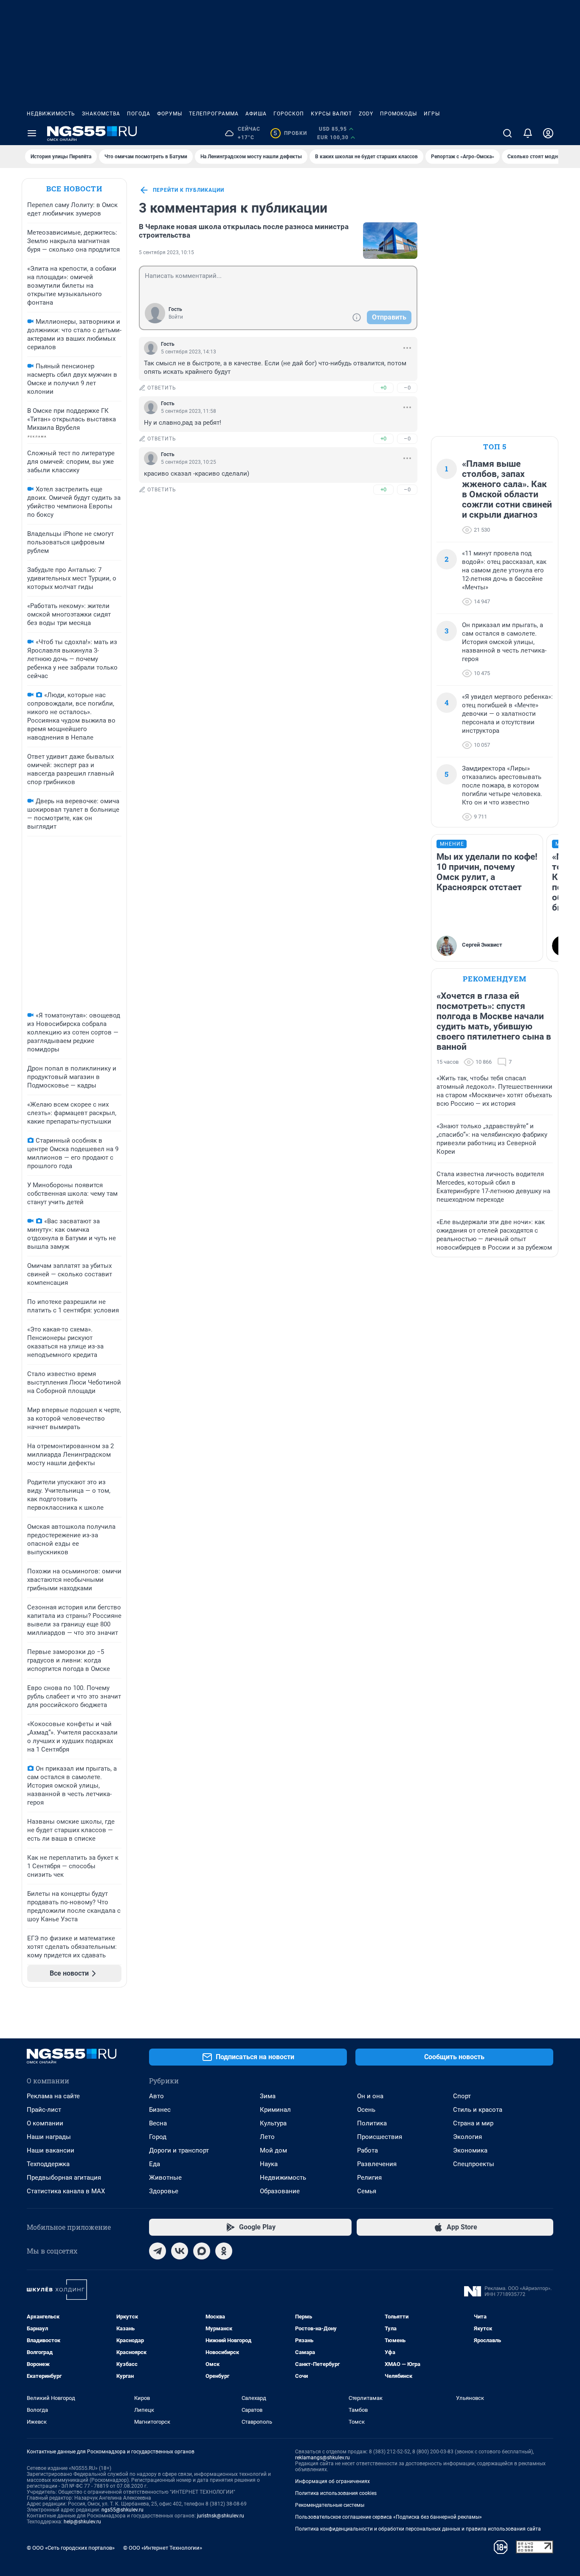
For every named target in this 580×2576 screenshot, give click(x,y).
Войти (176, 317)
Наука (269, 2164)
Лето (267, 2137)
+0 (383, 388)
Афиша (256, 114)
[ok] (224, 2251)
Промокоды (398, 114)
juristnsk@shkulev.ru (221, 2516)
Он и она (370, 2096)
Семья (367, 2191)
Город (158, 2137)
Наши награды (49, 2137)
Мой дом (273, 2150)
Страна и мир (473, 2123)
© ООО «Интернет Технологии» (163, 2548)
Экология (467, 2137)
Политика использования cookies (336, 2493)
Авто (156, 2096)
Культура (273, 2123)
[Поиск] (507, 133)
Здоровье (164, 2191)
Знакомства (101, 114)
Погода (139, 114)
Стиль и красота (478, 2110)
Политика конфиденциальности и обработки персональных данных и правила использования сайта (418, 2529)
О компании (45, 2123)
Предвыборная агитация (64, 2178)
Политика (372, 2123)
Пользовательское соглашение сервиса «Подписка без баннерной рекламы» (389, 2517)
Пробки (290, 133)
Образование (280, 2191)
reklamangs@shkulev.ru (322, 2458)
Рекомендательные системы (330, 2505)
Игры (432, 114)
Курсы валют (331, 114)
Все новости (74, 189)
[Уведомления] (528, 133)
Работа (367, 2150)
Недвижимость (51, 114)
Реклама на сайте (53, 2096)
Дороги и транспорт (179, 2150)
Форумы (170, 114)
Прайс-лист (44, 2110)
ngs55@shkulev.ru (122, 2510)
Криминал (275, 2110)
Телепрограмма (214, 114)
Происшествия (380, 2137)
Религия (369, 2178)
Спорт (462, 2096)
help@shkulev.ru (82, 2522)
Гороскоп (289, 114)
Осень (366, 2110)
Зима (268, 2096)
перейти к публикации (189, 190)
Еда (155, 2164)
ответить (162, 388)
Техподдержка (48, 2164)
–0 (407, 388)
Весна (158, 2123)
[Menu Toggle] (32, 133)
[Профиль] (548, 133)
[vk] (180, 2251)
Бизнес (160, 2110)
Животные (165, 2178)
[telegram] (158, 2251)
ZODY (366, 114)
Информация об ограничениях (332, 2481)
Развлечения (377, 2164)
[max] (202, 2251)
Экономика (470, 2150)
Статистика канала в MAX (66, 2191)
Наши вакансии (51, 2150)
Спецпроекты (474, 2164)
